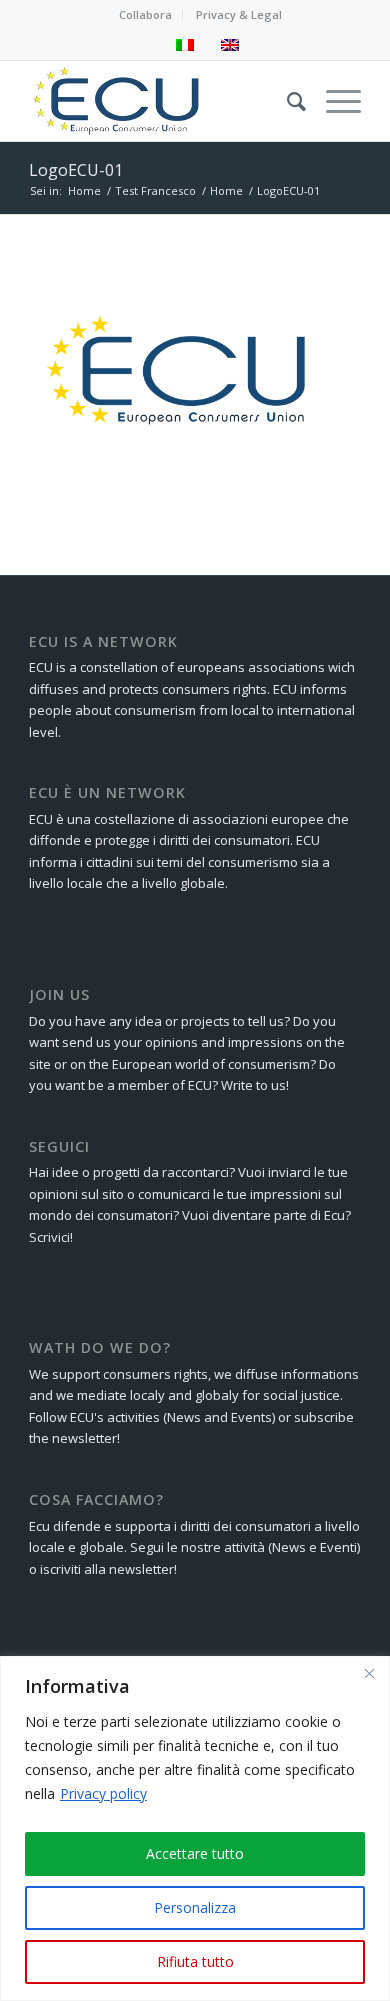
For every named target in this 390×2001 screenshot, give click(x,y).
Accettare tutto (195, 1853)
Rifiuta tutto (195, 1961)
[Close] (369, 1673)
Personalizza (195, 1907)
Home (84, 190)
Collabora (145, 14)
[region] (195, 1828)
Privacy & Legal (239, 14)
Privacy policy (103, 1793)
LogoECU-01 (76, 170)
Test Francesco (155, 190)
